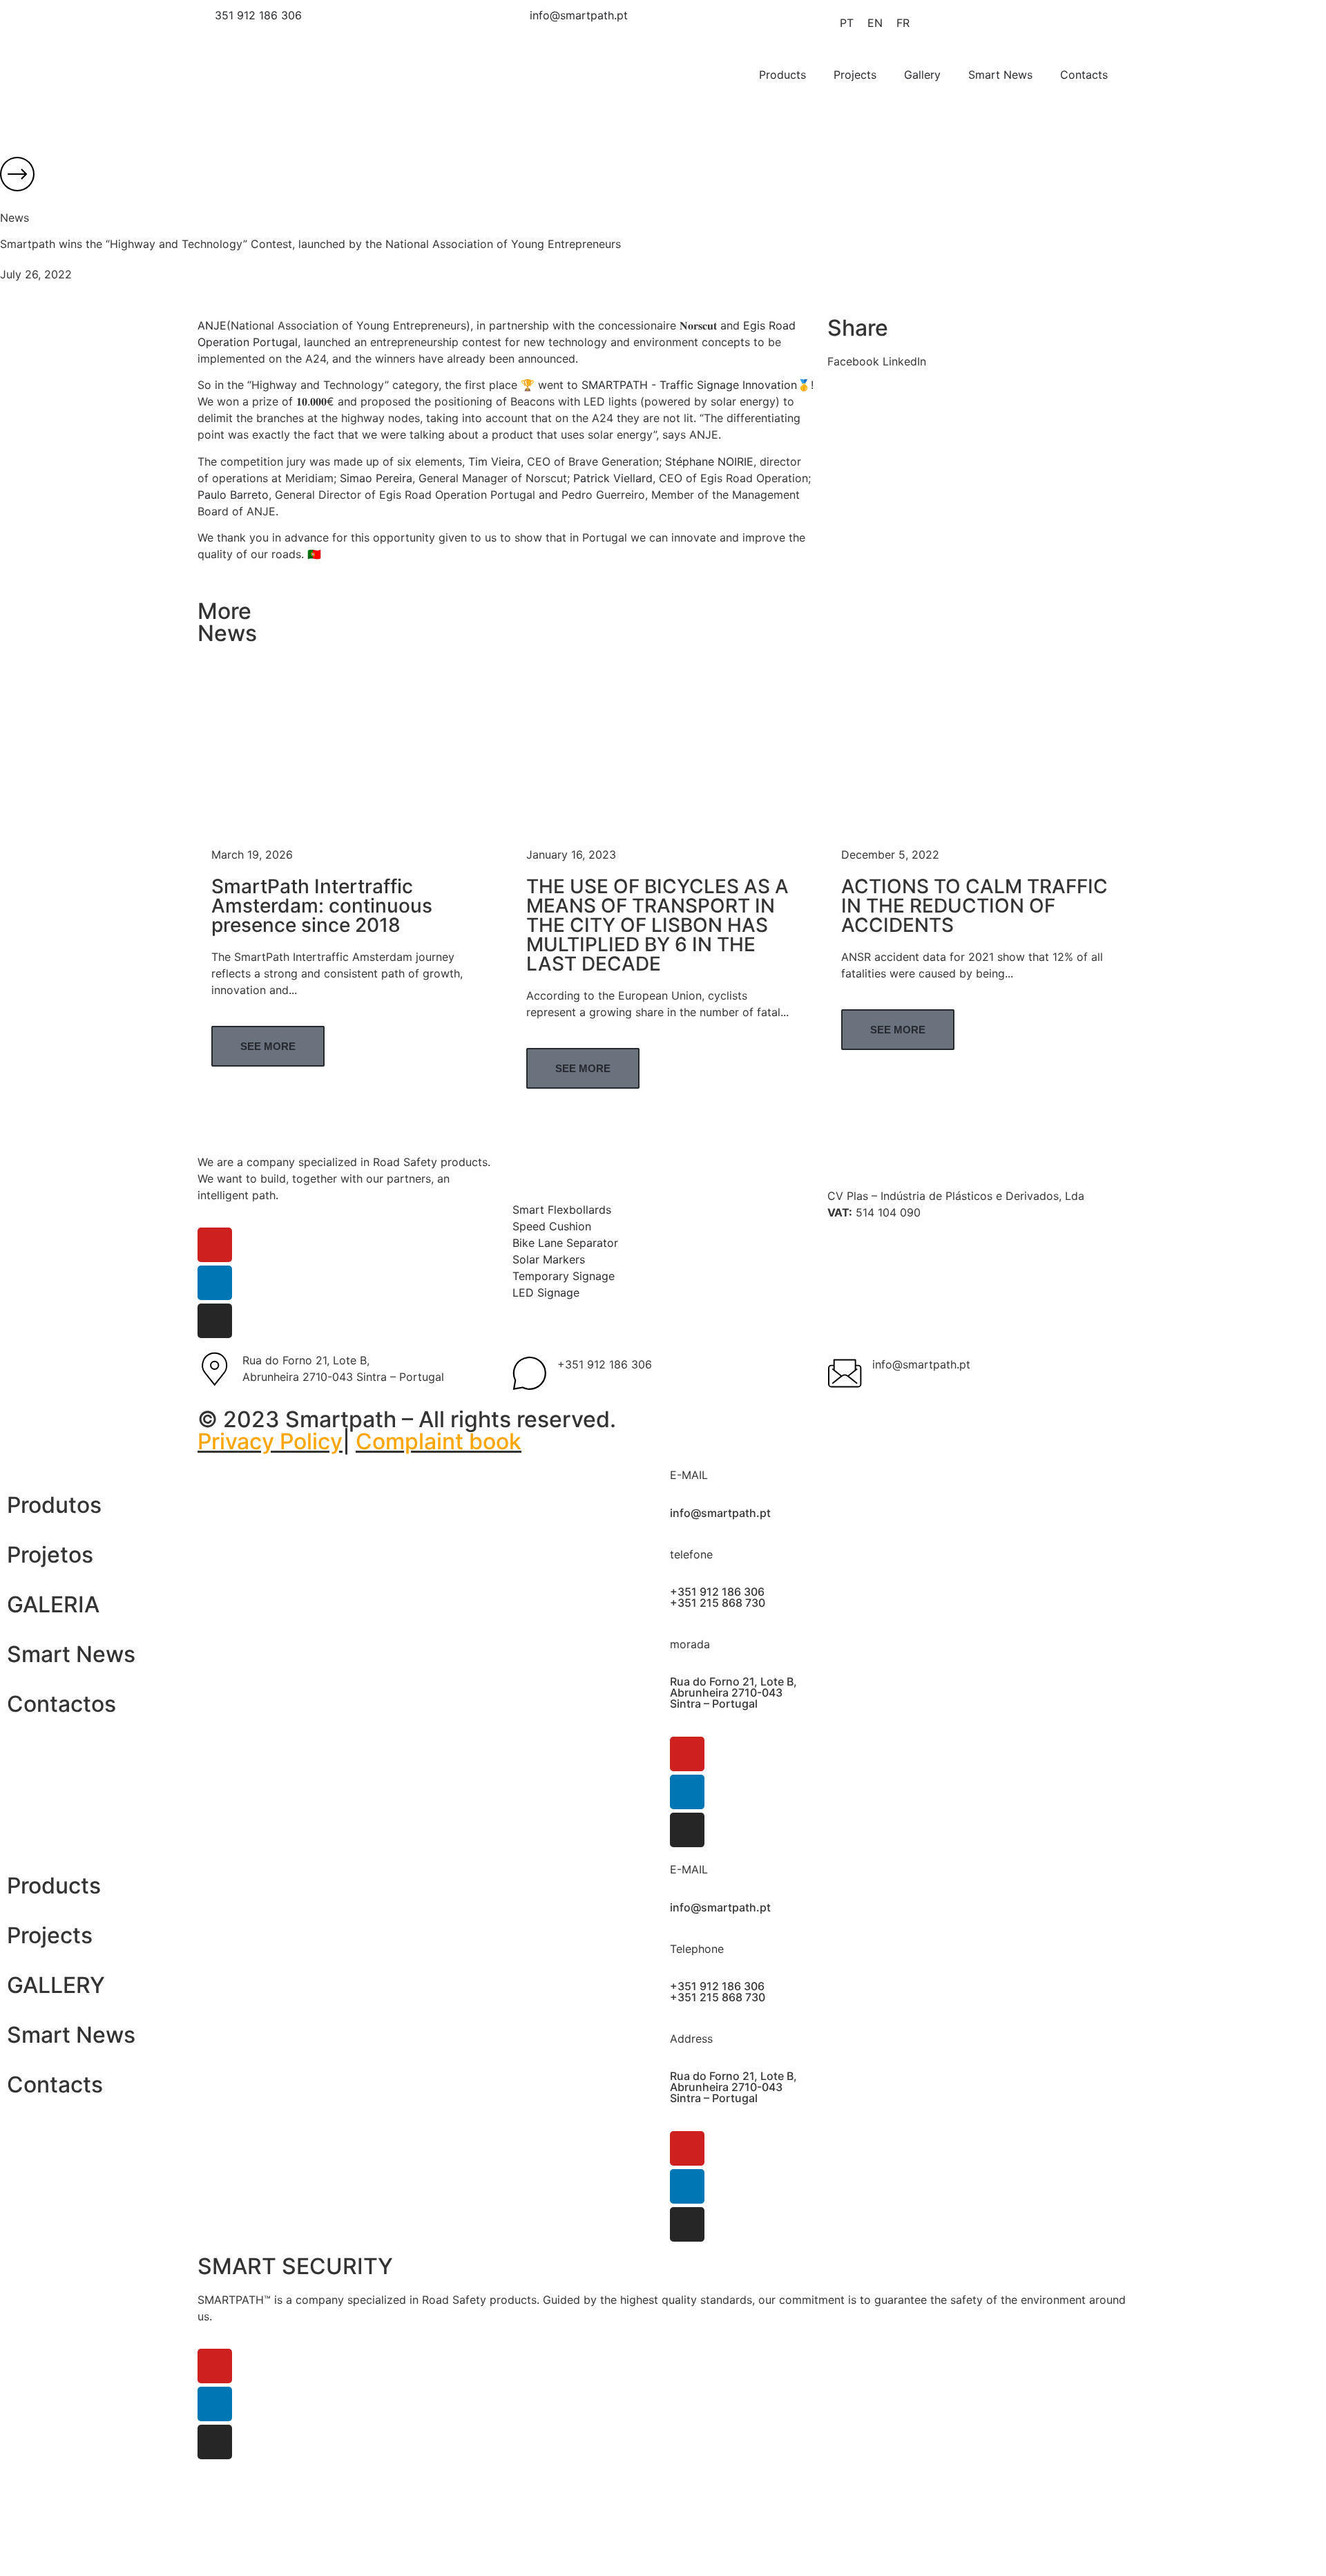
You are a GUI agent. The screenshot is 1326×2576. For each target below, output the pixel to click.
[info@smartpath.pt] (845, 1373)
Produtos (54, 1505)
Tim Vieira (494, 461)
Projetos (50, 1555)
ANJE (212, 325)
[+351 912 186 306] (530, 1373)
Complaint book (439, 1441)
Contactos (61, 1704)
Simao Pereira (376, 478)
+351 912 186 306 (605, 1364)
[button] (853, 361)
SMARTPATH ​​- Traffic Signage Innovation (689, 385)
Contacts (1084, 75)
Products (782, 75)
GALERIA (53, 1604)
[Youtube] (215, 1245)
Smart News (1000, 75)
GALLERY (56, 1985)
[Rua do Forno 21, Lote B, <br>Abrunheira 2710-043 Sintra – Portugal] (215, 1369)
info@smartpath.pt (921, 1364)
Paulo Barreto (233, 495)
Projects (855, 75)
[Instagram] (215, 1321)
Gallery (922, 75)
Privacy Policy (270, 1441)
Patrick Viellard (613, 478)
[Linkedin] (215, 1283)
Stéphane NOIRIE (709, 461)
